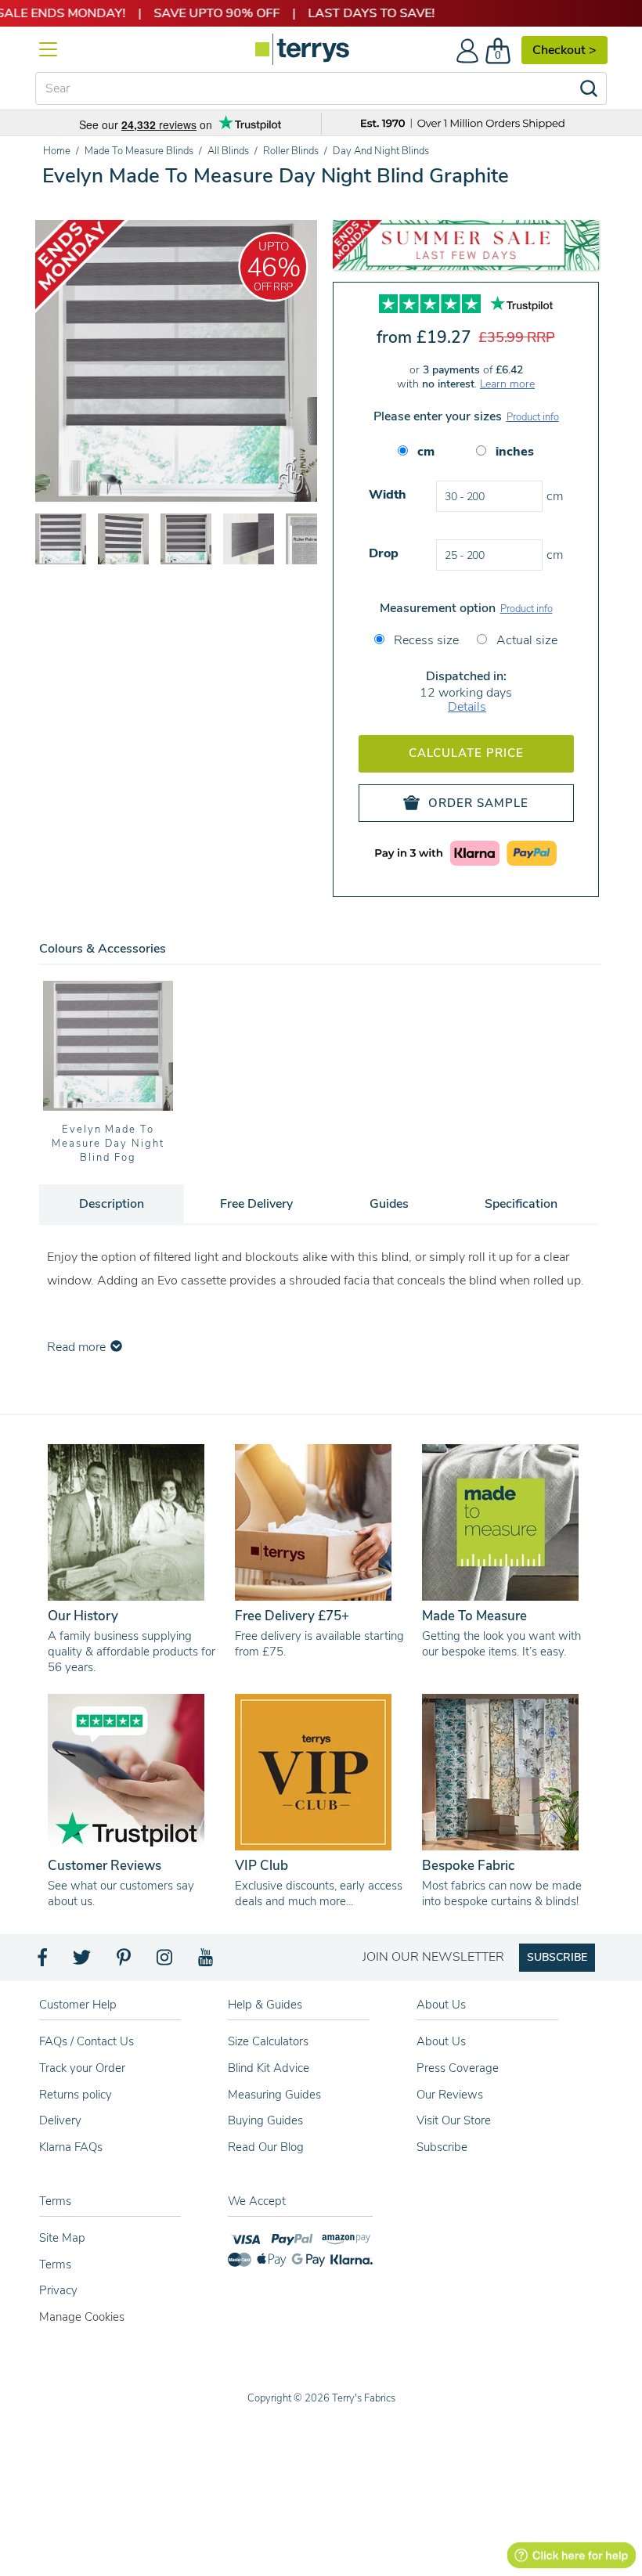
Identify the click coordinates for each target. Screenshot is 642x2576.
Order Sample (478, 803)
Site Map (62, 2238)
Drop (384, 553)
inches (515, 452)
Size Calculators (268, 2041)
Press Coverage (458, 2068)
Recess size (425, 640)
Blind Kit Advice (269, 2068)
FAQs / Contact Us (87, 2041)
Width (388, 495)
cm (426, 452)
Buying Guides (265, 2120)
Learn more (507, 384)
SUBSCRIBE (557, 1957)
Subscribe (442, 2147)
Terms (55, 2264)
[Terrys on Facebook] (43, 1962)
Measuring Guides (274, 2095)
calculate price (466, 753)
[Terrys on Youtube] (207, 1962)
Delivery (60, 2120)
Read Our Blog (266, 2147)
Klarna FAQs (71, 2147)
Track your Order (82, 2068)
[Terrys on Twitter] (83, 1962)
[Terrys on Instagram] (166, 1962)
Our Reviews (450, 2095)
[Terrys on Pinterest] (124, 1962)
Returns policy (76, 2095)
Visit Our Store (454, 2120)
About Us (441, 2041)
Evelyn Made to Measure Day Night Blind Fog (108, 1144)
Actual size (525, 640)
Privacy (58, 2290)
